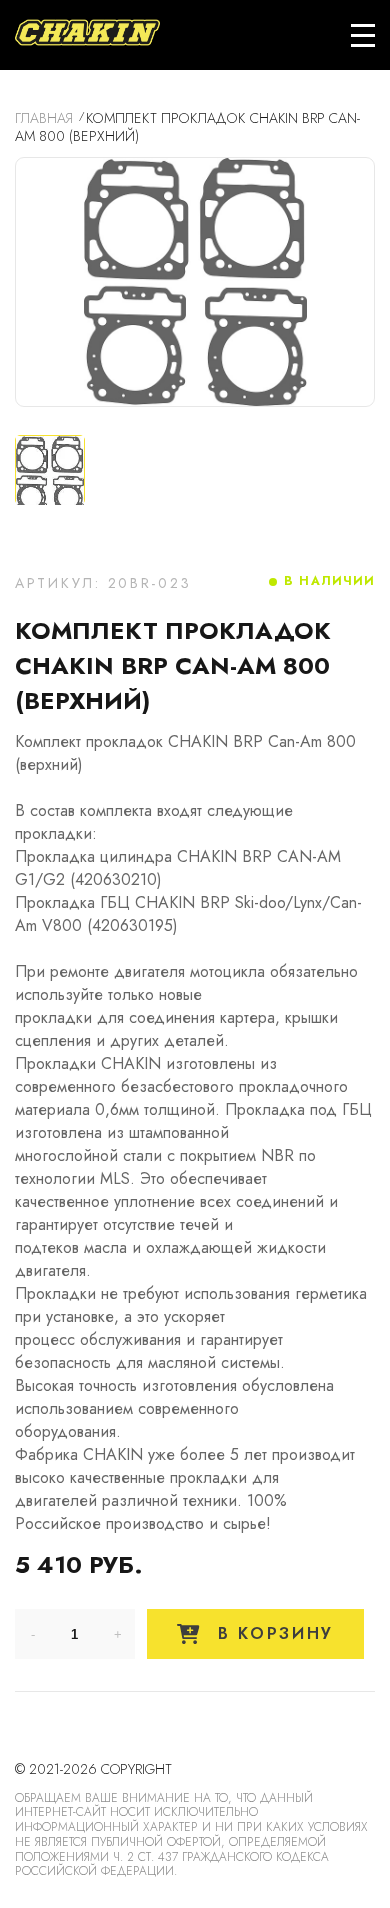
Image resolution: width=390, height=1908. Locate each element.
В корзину (272, 1633)
